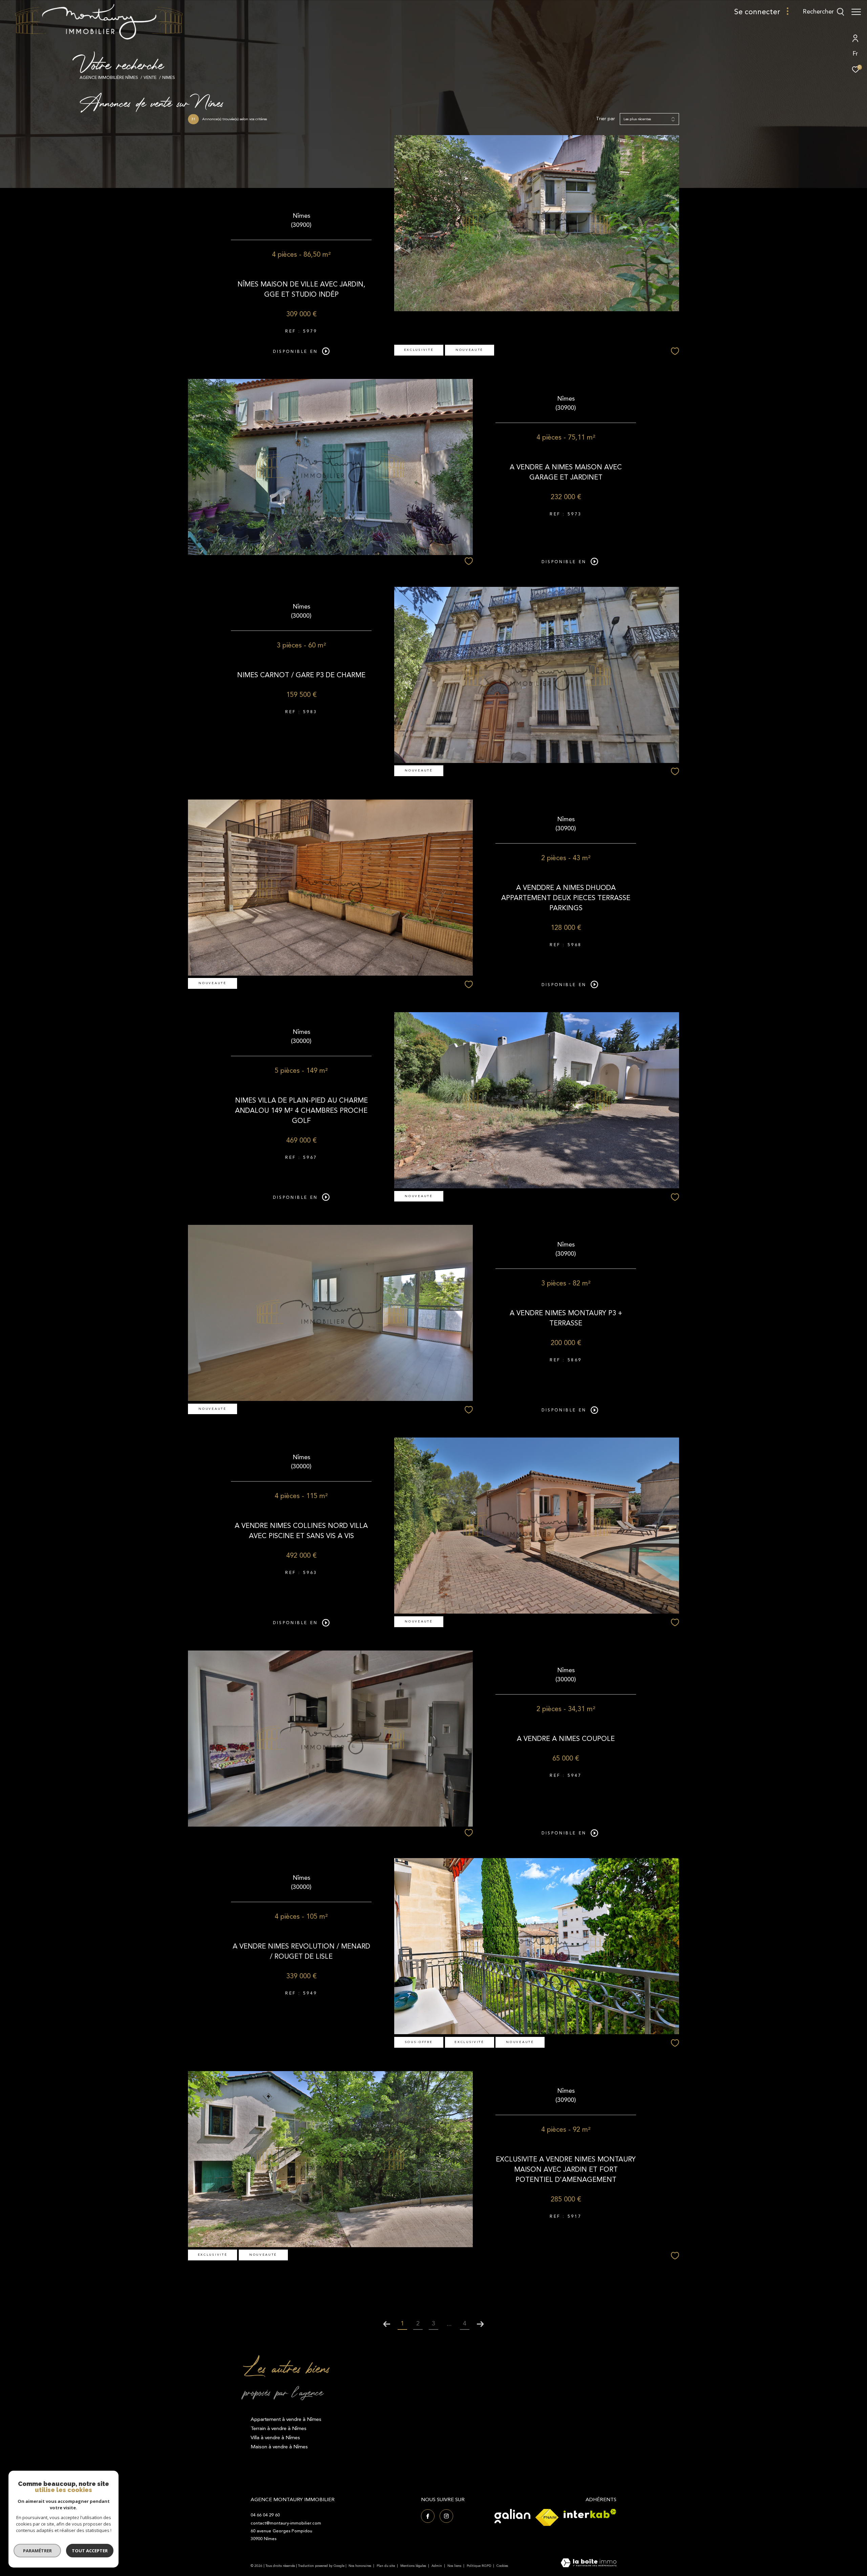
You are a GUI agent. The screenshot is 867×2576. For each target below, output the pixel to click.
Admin (437, 2566)
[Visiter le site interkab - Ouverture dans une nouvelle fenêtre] (590, 2514)
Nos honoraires (360, 2566)
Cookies (502, 2566)
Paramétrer (37, 2551)
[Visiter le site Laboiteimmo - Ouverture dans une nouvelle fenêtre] (589, 2563)
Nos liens (455, 2566)
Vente (150, 78)
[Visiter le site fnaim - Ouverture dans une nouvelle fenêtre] (547, 2517)
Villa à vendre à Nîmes (275, 2438)
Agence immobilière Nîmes (109, 78)
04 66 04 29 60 (265, 2515)
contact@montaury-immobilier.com (286, 2523)
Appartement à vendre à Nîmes (286, 2419)
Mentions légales (414, 2566)
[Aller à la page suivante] (480, 2324)
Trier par (606, 119)
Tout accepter (90, 2551)
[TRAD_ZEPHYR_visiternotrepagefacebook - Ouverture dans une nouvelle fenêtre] (428, 2516)
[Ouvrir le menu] (856, 12)
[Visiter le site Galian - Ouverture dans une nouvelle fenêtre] (512, 2516)
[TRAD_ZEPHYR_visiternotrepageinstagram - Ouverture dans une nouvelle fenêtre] (446, 2516)
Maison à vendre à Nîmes (279, 2447)
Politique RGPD (479, 2566)
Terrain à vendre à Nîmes (279, 2429)
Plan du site (386, 2566)
